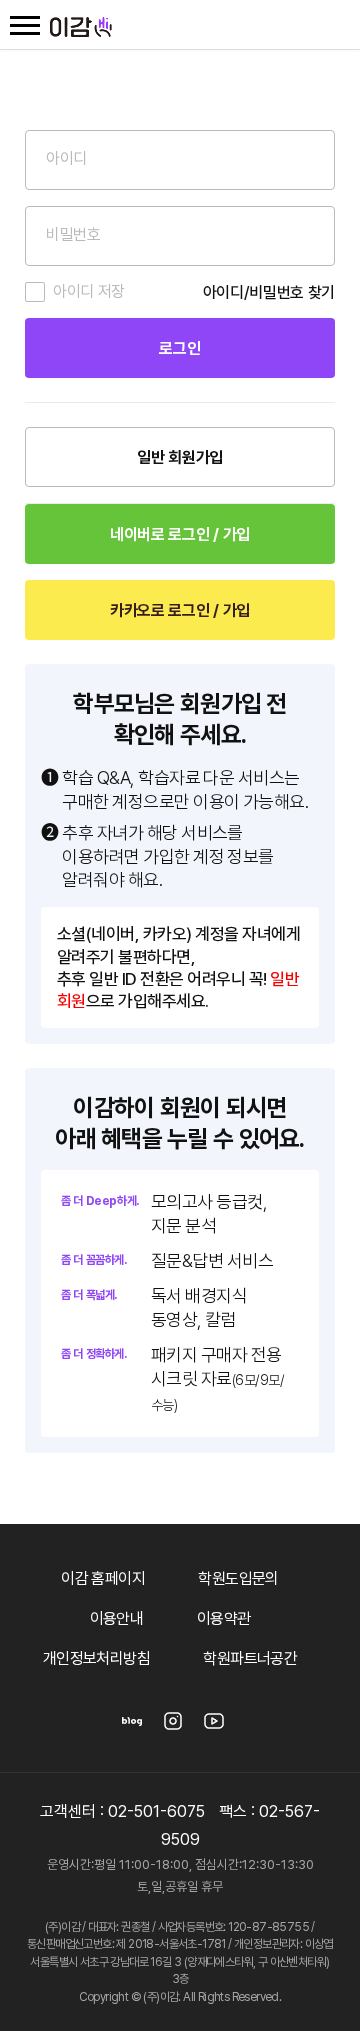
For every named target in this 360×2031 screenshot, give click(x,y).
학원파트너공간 (250, 1658)
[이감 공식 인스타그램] (173, 1727)
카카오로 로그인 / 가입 (180, 610)
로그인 (179, 348)
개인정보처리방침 (96, 1658)
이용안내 (117, 1618)
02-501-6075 (156, 1811)
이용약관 (224, 1618)
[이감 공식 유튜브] (214, 1727)
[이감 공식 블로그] (132, 1727)
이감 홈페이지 (103, 1578)
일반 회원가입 (180, 457)
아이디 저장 (89, 291)
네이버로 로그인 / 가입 (180, 534)
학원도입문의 (238, 1578)
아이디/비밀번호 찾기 (269, 292)
